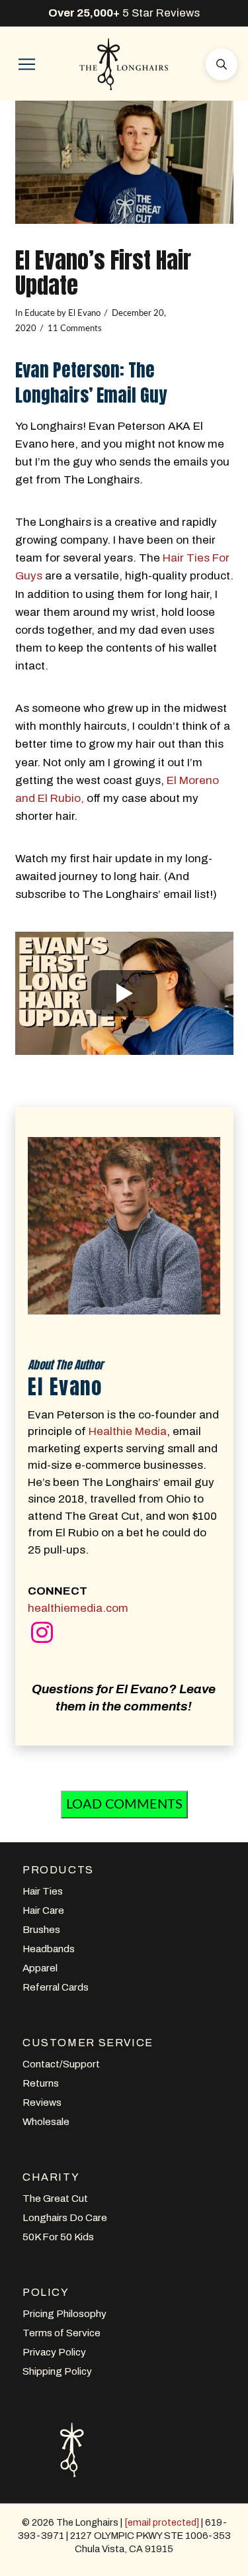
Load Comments (124, 1805)
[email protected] (162, 2522)
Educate (40, 313)
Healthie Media (128, 1431)
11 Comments (75, 328)
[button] (26, 64)
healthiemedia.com (78, 1608)
